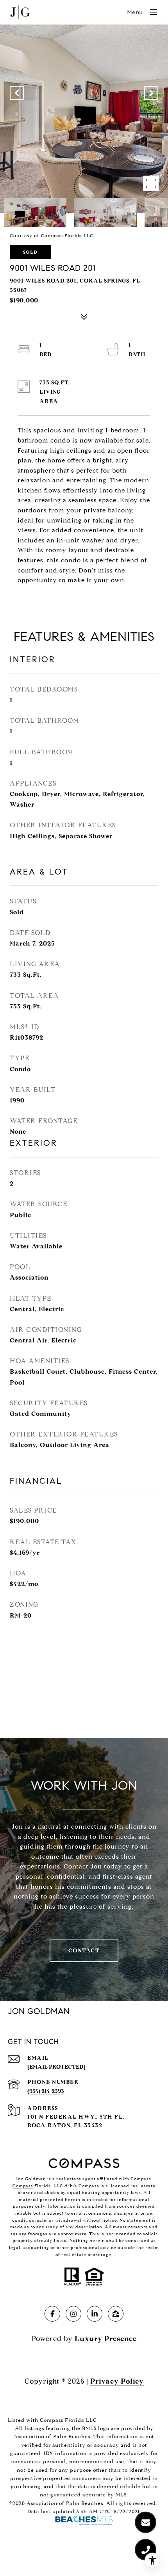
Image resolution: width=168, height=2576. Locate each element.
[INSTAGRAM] (73, 2314)
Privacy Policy (117, 2381)
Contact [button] (84, 1951)
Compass (23, 2186)
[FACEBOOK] (52, 2314)
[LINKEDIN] (95, 2314)
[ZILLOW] (116, 2314)
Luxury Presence (106, 2339)
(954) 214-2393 (46, 2091)
